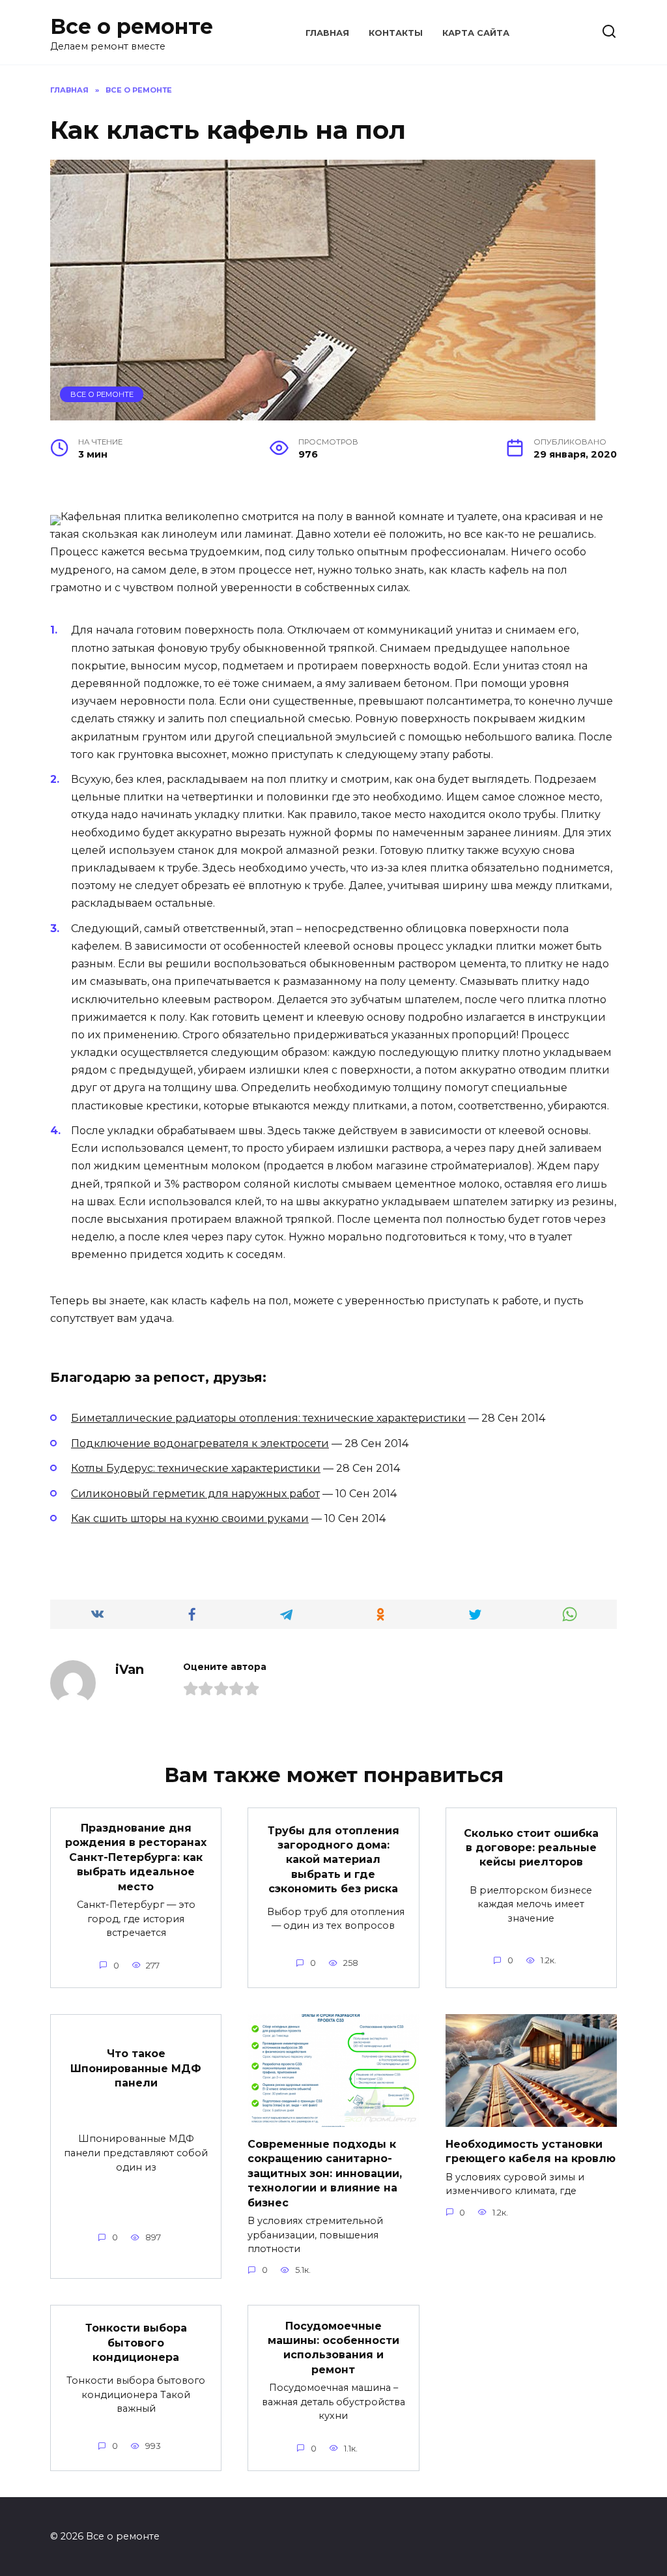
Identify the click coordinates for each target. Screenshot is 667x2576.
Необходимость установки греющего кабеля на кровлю (531, 2151)
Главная (327, 33)
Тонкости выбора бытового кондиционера (136, 2343)
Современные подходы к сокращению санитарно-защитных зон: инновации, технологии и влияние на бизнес (325, 2173)
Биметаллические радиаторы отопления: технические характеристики (268, 1418)
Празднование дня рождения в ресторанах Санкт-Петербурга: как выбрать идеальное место (136, 1857)
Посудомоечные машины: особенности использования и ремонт (333, 2347)
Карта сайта (476, 33)
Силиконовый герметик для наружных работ (195, 1494)
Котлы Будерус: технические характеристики (196, 1468)
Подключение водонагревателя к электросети (200, 1443)
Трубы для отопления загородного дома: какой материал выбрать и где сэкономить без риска (333, 1859)
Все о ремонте (132, 26)
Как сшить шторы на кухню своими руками (190, 1518)
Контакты (396, 33)
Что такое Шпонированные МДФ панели (136, 2068)
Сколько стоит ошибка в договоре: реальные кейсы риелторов (531, 1847)
